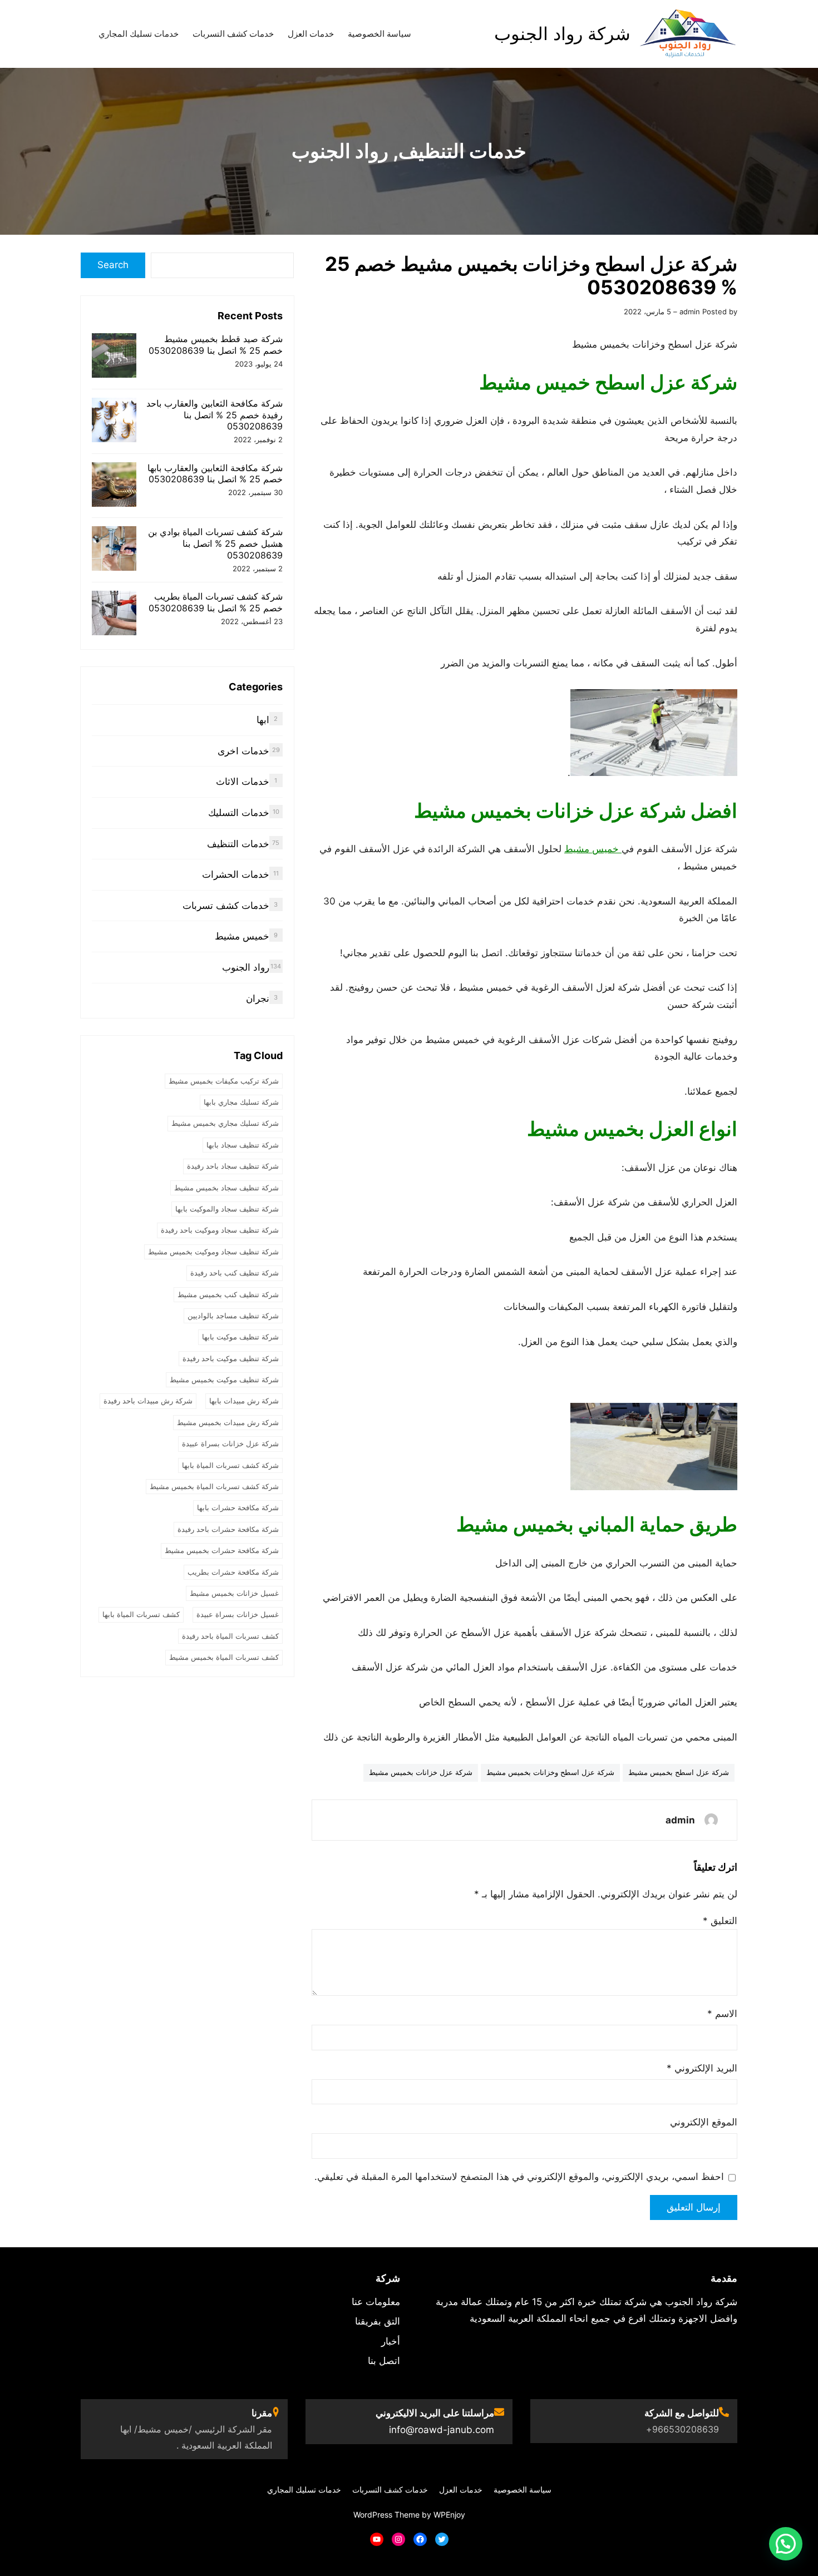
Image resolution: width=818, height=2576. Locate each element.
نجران (258, 998)
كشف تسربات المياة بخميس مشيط (224, 1657)
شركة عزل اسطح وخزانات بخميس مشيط (550, 1772)
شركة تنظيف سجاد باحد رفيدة (233, 1166)
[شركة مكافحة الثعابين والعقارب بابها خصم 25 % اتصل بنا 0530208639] (114, 486)
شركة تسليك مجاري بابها (241, 1102)
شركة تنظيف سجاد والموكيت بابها (227, 1209)
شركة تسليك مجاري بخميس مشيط (225, 1123)
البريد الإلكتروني (702, 2068)
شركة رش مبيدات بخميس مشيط (228, 1422)
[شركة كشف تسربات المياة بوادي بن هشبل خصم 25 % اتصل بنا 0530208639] (114, 550)
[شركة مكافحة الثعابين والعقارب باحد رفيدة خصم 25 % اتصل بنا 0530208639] (114, 421)
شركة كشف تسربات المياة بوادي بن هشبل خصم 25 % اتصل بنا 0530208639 (215, 543)
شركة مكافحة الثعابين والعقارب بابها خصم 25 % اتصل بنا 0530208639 (215, 474)
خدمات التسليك (239, 813)
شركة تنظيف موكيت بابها (240, 1337)
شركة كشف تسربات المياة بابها (230, 1465)
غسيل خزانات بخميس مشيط (234, 1593)
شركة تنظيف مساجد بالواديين (233, 1316)
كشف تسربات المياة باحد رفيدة (230, 1636)
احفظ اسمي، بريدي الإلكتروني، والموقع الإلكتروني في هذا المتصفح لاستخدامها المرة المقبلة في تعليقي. (519, 2177)
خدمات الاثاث (243, 782)
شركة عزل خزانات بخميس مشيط (421, 1772)
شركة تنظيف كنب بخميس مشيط (228, 1294)
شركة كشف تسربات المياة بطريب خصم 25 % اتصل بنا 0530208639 (216, 602)
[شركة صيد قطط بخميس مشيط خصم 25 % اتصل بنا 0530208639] (114, 357)
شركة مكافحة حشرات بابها (238, 1507)
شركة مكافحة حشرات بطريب (233, 1572)
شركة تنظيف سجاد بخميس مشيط (226, 1188)
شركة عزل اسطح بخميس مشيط (679, 1772)
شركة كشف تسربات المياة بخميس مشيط (214, 1486)
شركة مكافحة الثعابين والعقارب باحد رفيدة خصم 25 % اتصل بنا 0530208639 (215, 415)
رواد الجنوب (340, 151)
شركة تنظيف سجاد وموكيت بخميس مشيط (213, 1252)
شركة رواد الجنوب (562, 34)
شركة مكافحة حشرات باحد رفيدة (228, 1529)
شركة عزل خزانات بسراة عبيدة (230, 1443)
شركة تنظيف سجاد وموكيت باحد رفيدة (220, 1230)
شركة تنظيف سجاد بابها (243, 1145)
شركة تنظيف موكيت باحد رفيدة (231, 1358)
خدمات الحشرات (236, 874)
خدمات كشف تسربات (226, 906)
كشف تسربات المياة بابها (141, 1614)
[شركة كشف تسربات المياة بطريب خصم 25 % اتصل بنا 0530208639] (114, 614)
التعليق (720, 1921)
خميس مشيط (593, 849)
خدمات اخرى (243, 751)
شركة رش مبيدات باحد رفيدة (148, 1401)
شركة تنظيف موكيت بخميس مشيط (224, 1380)
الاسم (722, 2014)
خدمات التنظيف (462, 151)
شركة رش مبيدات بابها (244, 1401)
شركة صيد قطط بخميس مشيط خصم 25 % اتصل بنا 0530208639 (216, 345)
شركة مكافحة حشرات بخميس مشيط (222, 1550)
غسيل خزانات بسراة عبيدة (238, 1614)
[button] (786, 2544)
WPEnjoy (449, 2515)
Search (113, 265)
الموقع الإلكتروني (704, 2122)
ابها (263, 720)
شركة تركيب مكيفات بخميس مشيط (224, 1081)
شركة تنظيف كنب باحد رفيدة (235, 1273)
